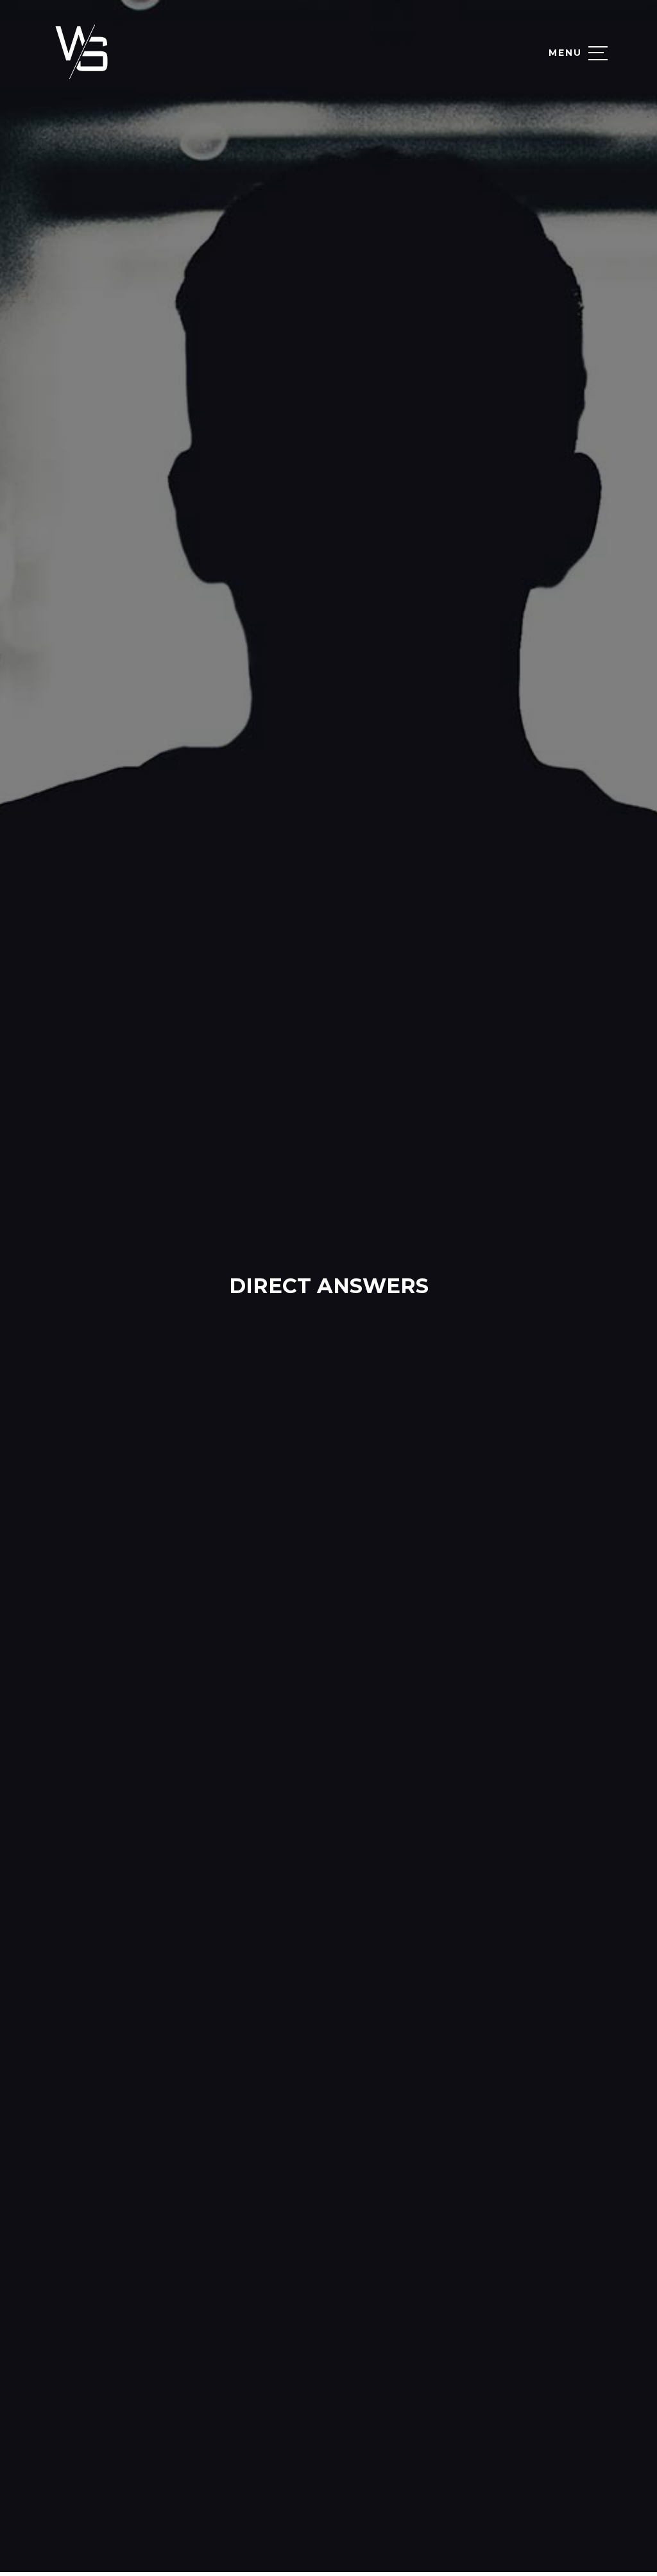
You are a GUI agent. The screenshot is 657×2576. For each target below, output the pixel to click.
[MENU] (598, 53)
